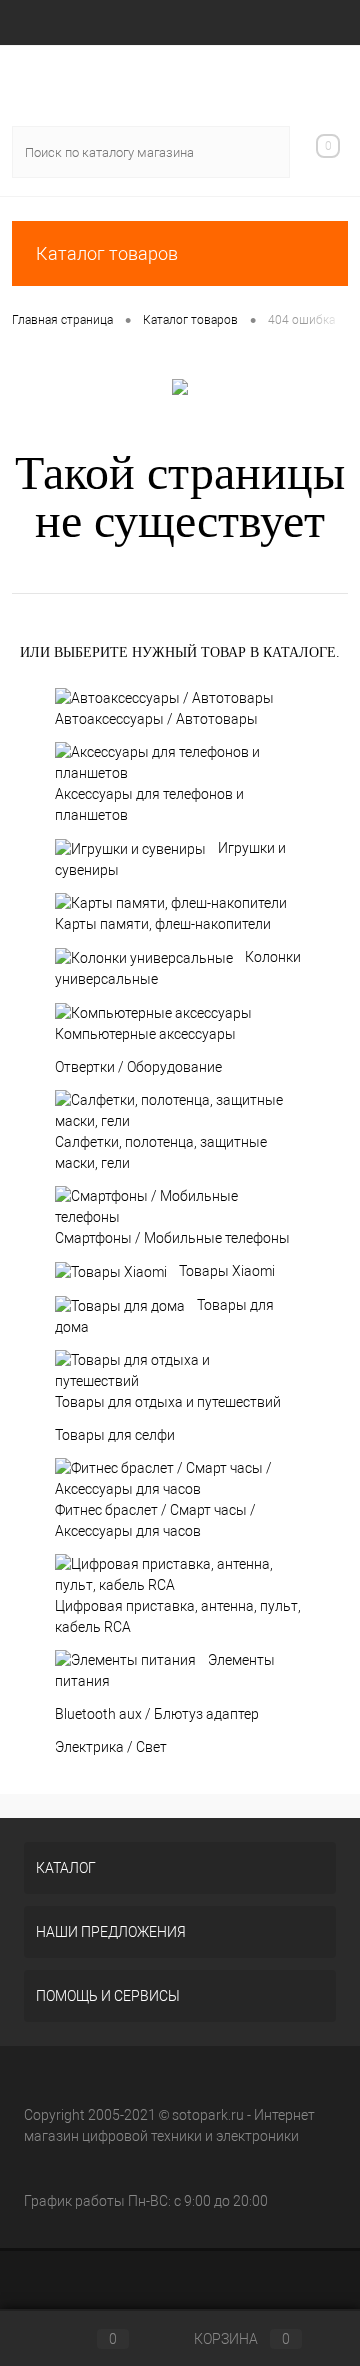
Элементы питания (165, 1671)
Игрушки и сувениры (170, 859)
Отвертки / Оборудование (138, 1067)
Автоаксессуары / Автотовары (156, 719)
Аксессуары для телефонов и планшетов (149, 804)
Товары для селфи (115, 1435)
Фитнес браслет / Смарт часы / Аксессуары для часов (155, 1520)
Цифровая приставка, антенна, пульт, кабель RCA (178, 1616)
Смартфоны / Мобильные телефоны (172, 1238)
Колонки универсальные (178, 968)
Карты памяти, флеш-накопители (163, 924)
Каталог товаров (107, 253)
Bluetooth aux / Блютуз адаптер (157, 1714)
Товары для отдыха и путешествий (168, 1402)
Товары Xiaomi (227, 1271)
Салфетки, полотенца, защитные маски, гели (161, 1152)
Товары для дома (164, 1316)
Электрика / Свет (111, 1747)
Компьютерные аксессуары (145, 1034)
